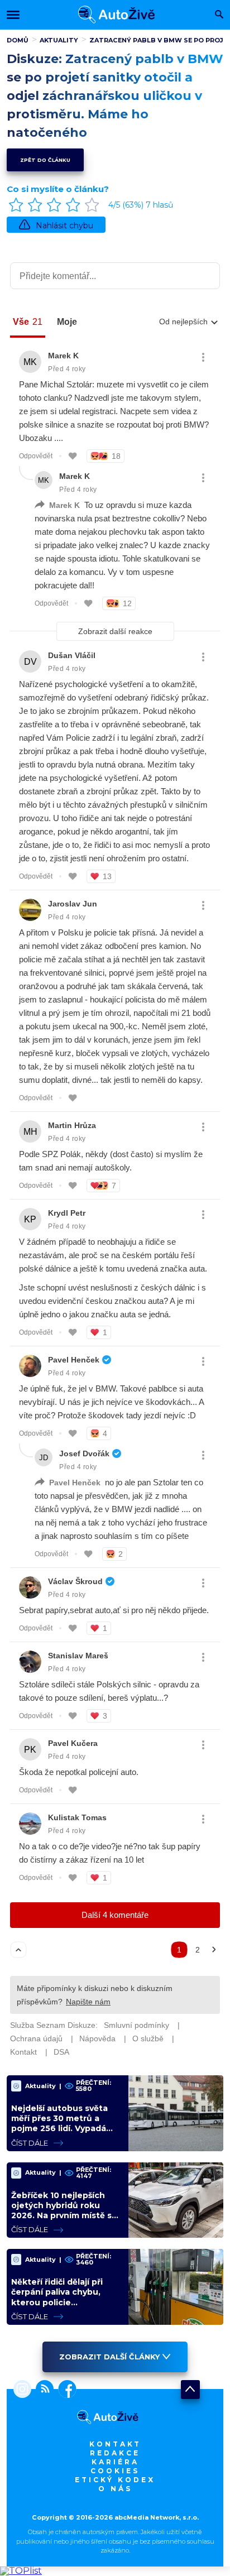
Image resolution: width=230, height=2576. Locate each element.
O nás (115, 2489)
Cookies (115, 2471)
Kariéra (115, 2462)
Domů (18, 40)
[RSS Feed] (42, 2390)
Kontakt (115, 2444)
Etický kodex (115, 2480)
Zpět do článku (45, 160)
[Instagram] (22, 2390)
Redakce (115, 2453)
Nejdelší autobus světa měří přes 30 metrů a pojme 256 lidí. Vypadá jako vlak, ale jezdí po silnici (59, 2129)
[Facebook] (65, 2390)
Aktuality (59, 40)
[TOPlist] (21, 2571)
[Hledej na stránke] (219, 15)
